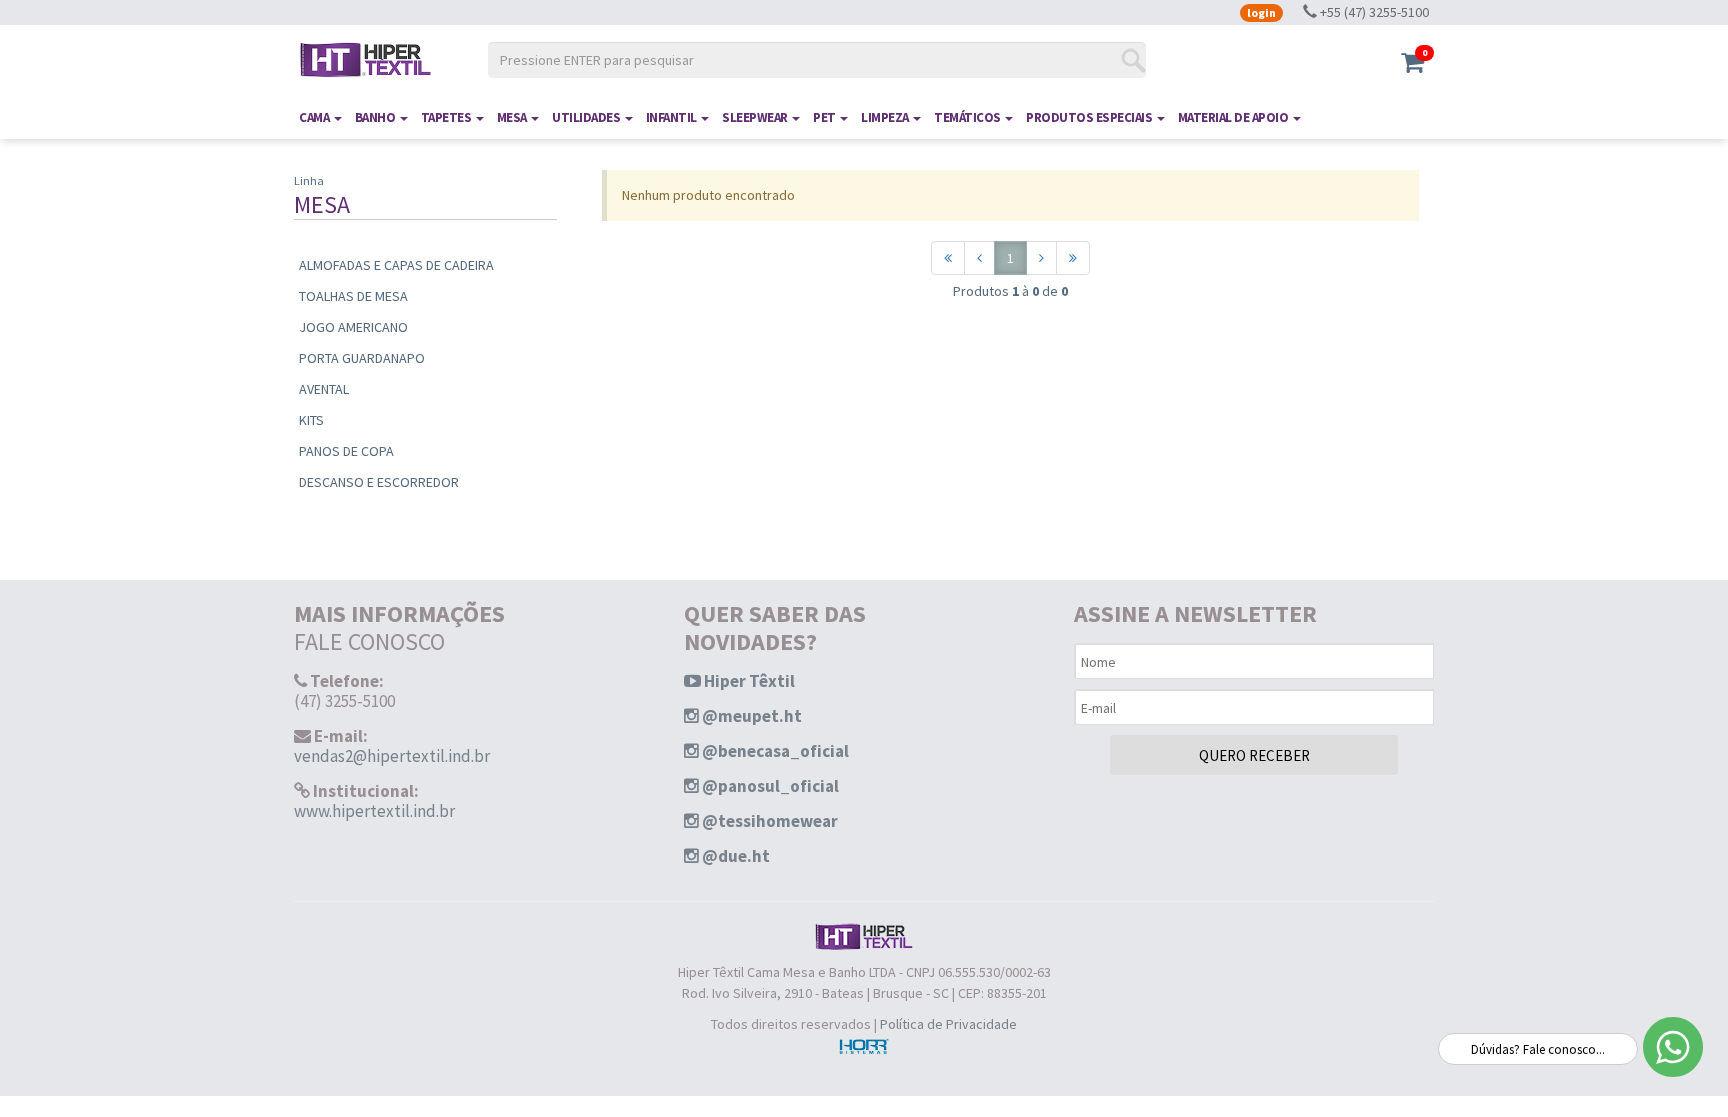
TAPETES (447, 117)
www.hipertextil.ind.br (374, 811)
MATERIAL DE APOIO (1234, 117)
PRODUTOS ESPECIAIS (1090, 117)
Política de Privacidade (948, 1024)
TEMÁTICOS (968, 117)
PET (825, 117)
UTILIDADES (587, 117)
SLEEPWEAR (756, 117)
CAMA (315, 117)
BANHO (376, 117)
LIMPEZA (886, 117)
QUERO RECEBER (1254, 755)
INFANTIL (673, 117)
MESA (513, 117)
